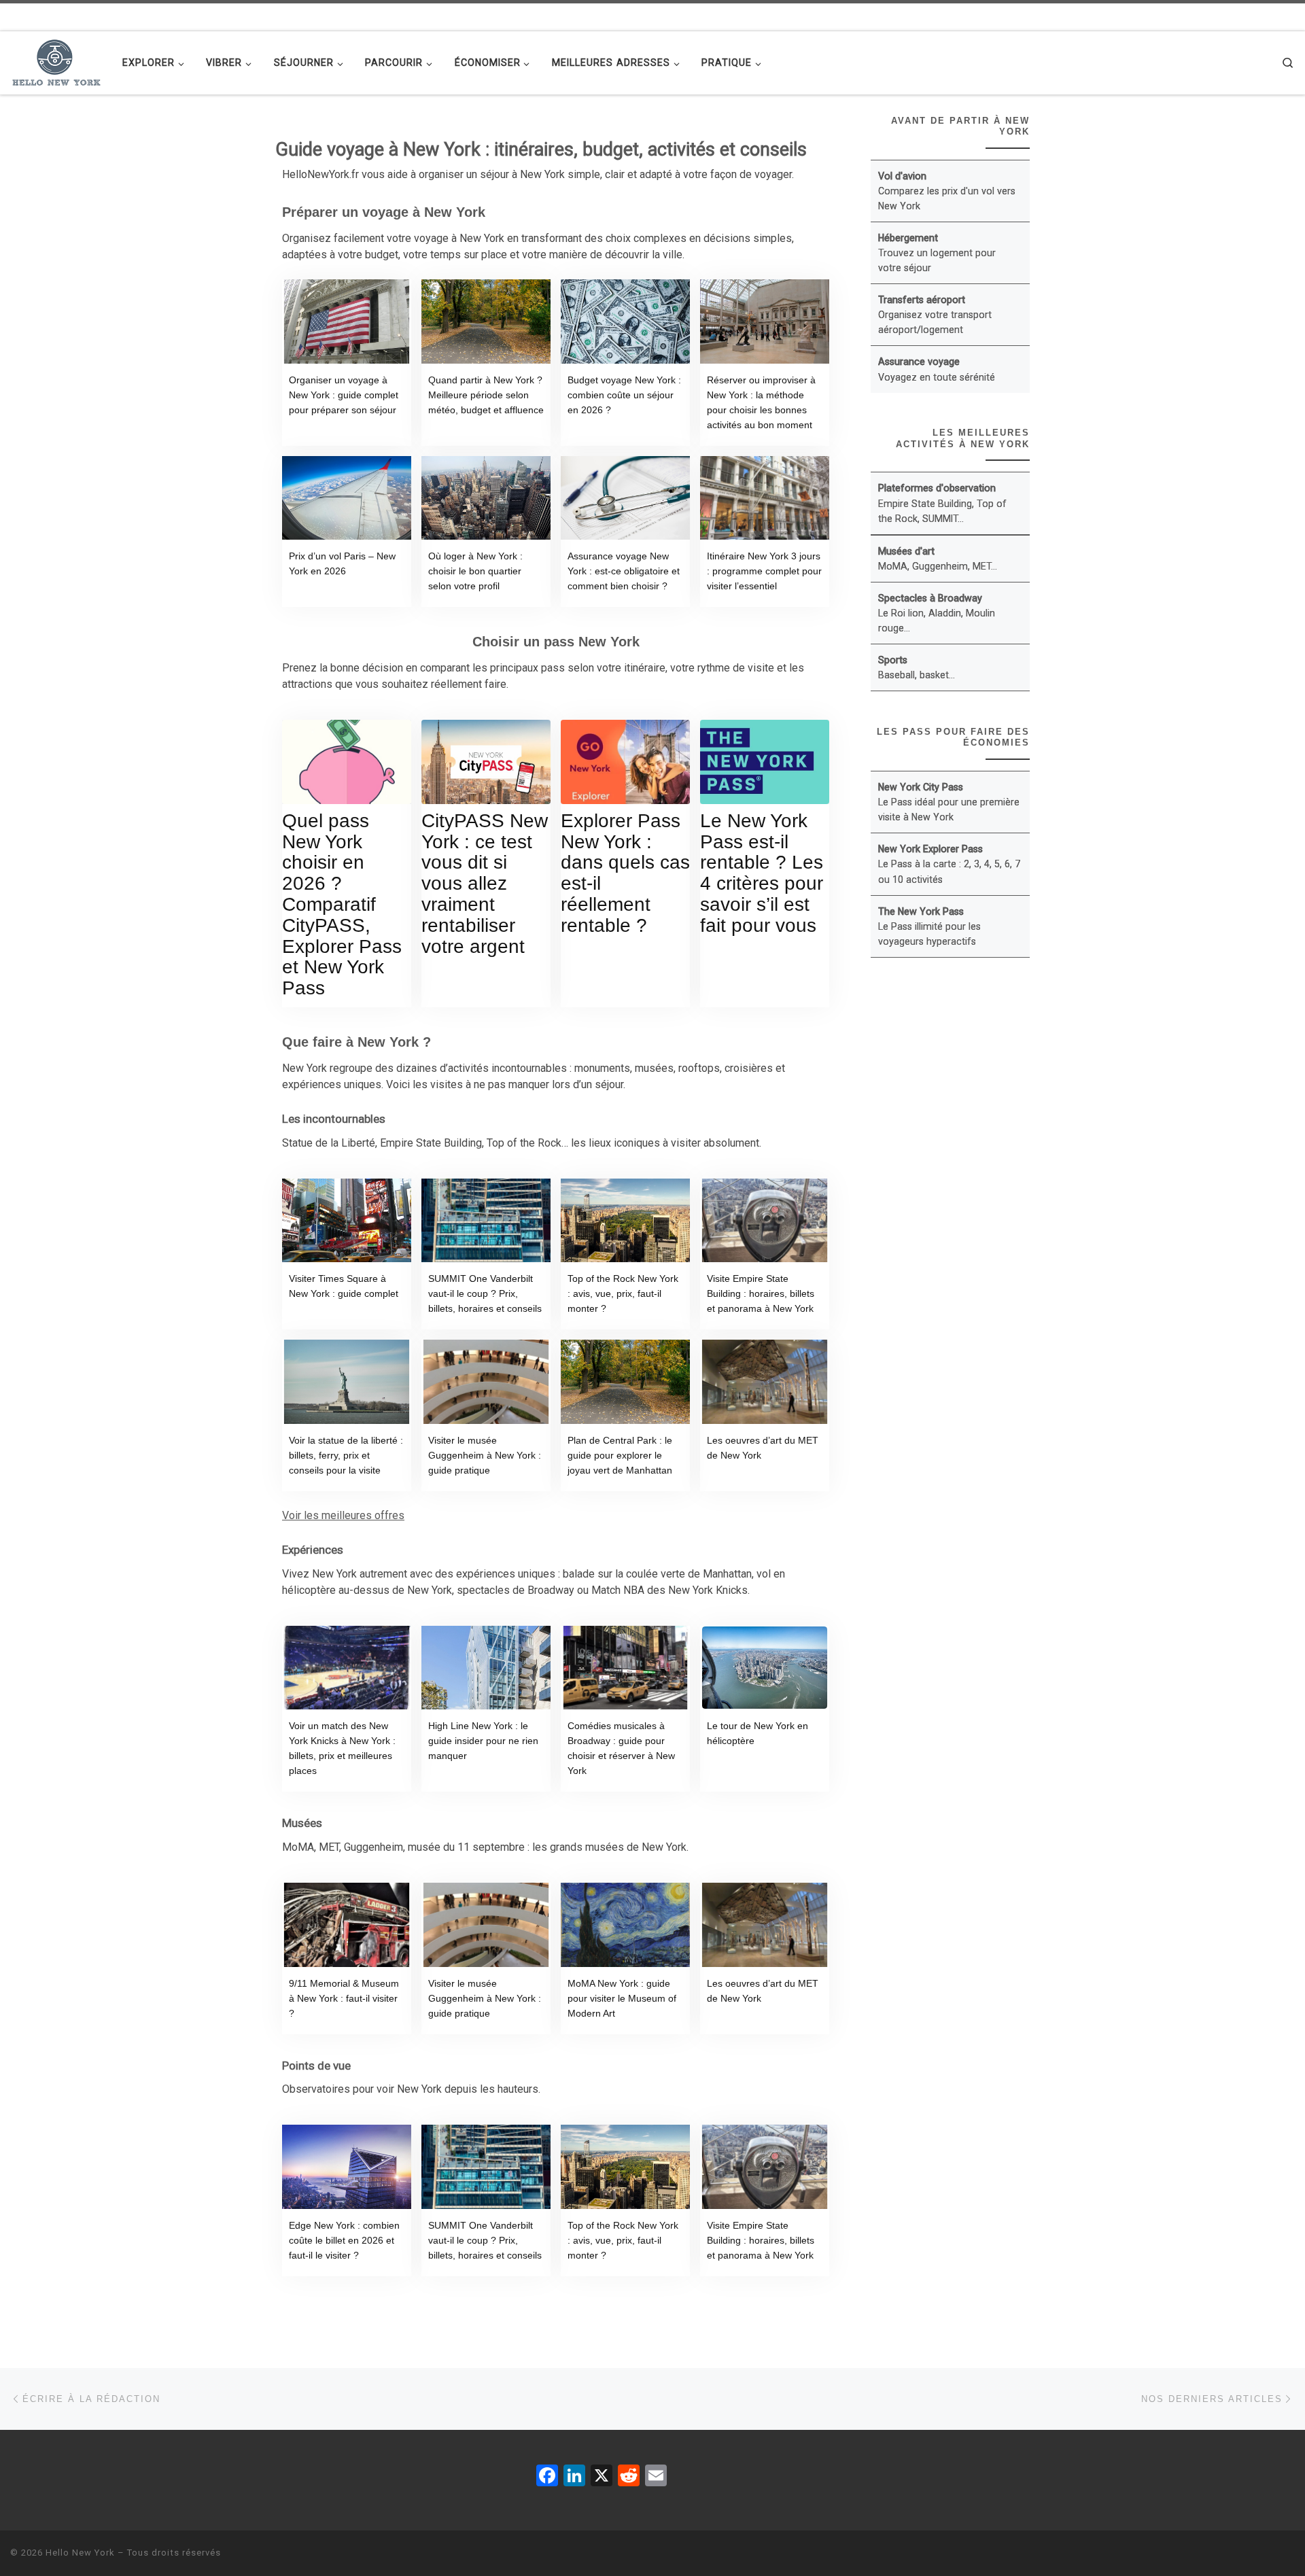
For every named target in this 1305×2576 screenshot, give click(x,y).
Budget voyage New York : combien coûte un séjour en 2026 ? (624, 395)
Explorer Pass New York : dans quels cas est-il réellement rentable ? (625, 873)
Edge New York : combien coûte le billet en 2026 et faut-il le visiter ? (344, 2240)
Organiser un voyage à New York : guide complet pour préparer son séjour (344, 395)
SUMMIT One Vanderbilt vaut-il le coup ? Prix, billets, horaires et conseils (485, 1293)
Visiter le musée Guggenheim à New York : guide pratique (485, 1455)
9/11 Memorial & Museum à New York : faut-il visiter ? (344, 1998)
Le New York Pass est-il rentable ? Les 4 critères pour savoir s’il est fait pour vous (762, 873)
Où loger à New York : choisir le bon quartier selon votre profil (475, 571)
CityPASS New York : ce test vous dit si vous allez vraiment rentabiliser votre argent (485, 884)
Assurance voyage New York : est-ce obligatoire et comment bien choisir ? (624, 571)
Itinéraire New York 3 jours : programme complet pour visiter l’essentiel (764, 571)
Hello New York (80, 2553)
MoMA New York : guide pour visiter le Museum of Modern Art (622, 1998)
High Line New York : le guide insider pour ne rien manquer (483, 1741)
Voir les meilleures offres (343, 1515)
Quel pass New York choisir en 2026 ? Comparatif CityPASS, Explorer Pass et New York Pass (342, 904)
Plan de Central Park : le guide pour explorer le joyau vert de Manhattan (620, 1455)
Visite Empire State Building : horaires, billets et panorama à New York (761, 1293)
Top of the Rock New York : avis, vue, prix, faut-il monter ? (623, 1293)
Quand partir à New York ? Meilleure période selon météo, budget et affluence (486, 395)
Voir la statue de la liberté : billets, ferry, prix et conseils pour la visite (346, 1455)
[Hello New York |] (56, 60)
